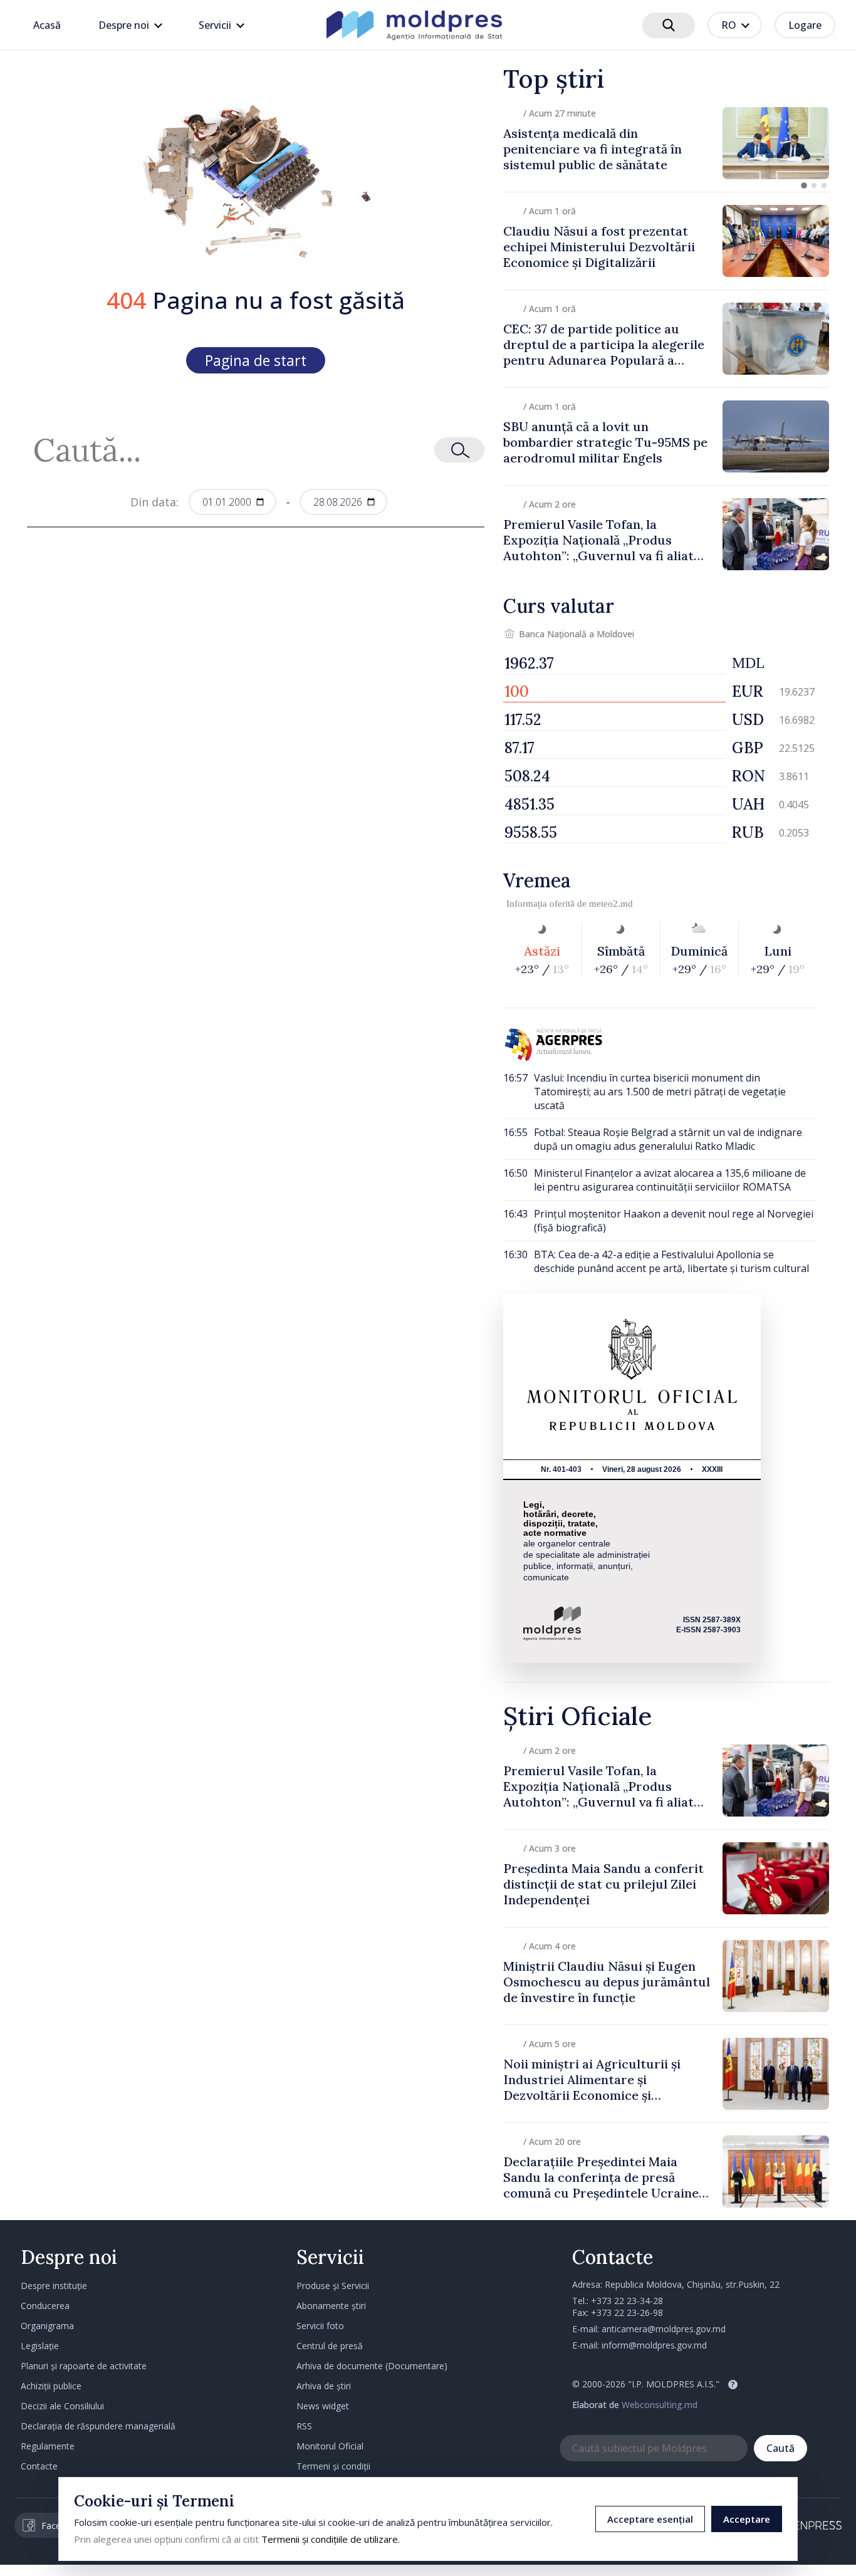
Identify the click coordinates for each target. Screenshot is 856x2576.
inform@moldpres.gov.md (654, 2345)
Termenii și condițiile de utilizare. (331, 2539)
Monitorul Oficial (330, 2446)
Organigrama (47, 2326)
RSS (304, 2426)
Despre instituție (54, 2286)
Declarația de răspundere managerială (98, 2426)
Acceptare (747, 2519)
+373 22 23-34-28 (627, 2301)
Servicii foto (320, 2326)
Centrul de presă (330, 2346)
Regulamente (48, 2446)
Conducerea (45, 2306)
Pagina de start (256, 360)
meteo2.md (611, 904)
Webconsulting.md (660, 2405)
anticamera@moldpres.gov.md (664, 2329)
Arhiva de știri (324, 2386)
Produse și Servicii (333, 2286)
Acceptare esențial (650, 2519)
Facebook (61, 2526)
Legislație (40, 2346)
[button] (804, 185)
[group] (666, 143)
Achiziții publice (51, 2386)
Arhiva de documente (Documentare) (372, 2366)
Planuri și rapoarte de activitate (84, 2366)
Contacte (39, 2466)
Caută (780, 2448)
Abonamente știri (331, 2306)
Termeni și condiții (333, 2466)
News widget (323, 2406)
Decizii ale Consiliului (62, 2406)
